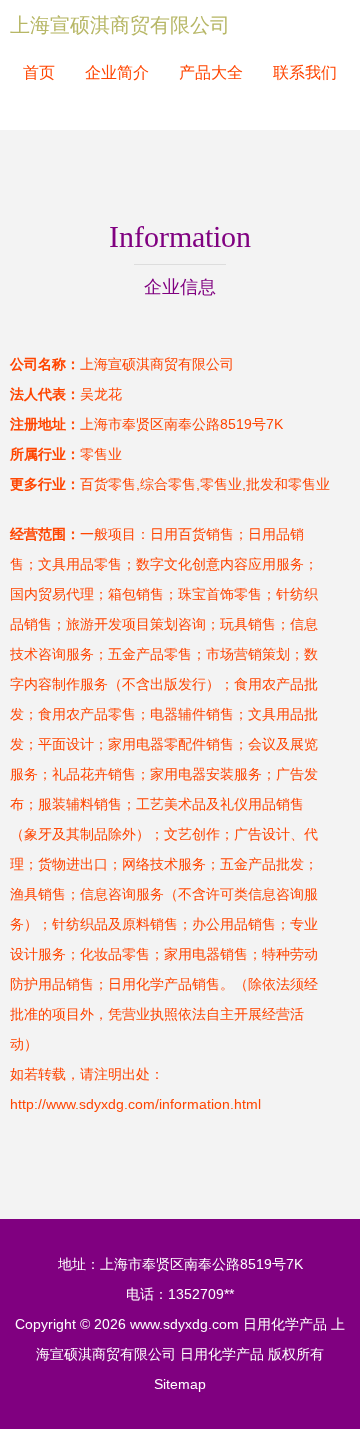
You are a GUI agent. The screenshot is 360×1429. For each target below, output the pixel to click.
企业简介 (117, 72)
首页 (39, 72)
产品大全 (211, 72)
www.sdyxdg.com (184, 1324)
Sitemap (180, 1384)
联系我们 (305, 72)
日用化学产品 (285, 1324)
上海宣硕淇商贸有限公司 (120, 25)
